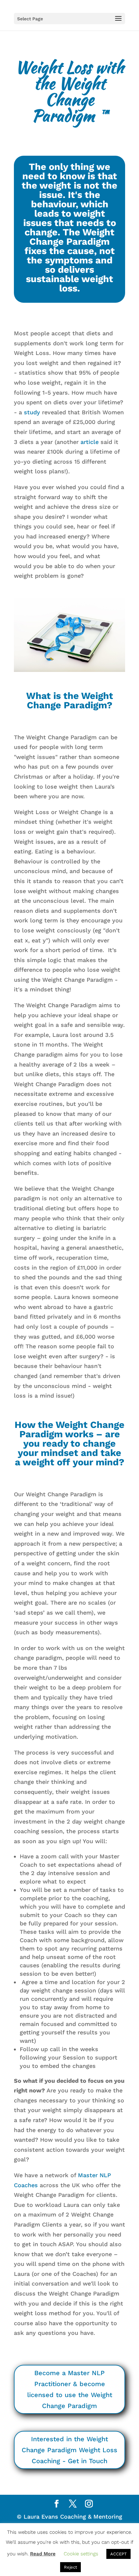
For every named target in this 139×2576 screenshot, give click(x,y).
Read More (43, 2554)
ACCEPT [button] (118, 2554)
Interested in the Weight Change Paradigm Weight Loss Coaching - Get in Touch (69, 2450)
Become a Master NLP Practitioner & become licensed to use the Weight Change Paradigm (70, 2389)
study (32, 412)
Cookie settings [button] (81, 2554)
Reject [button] (70, 2567)
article (90, 442)
